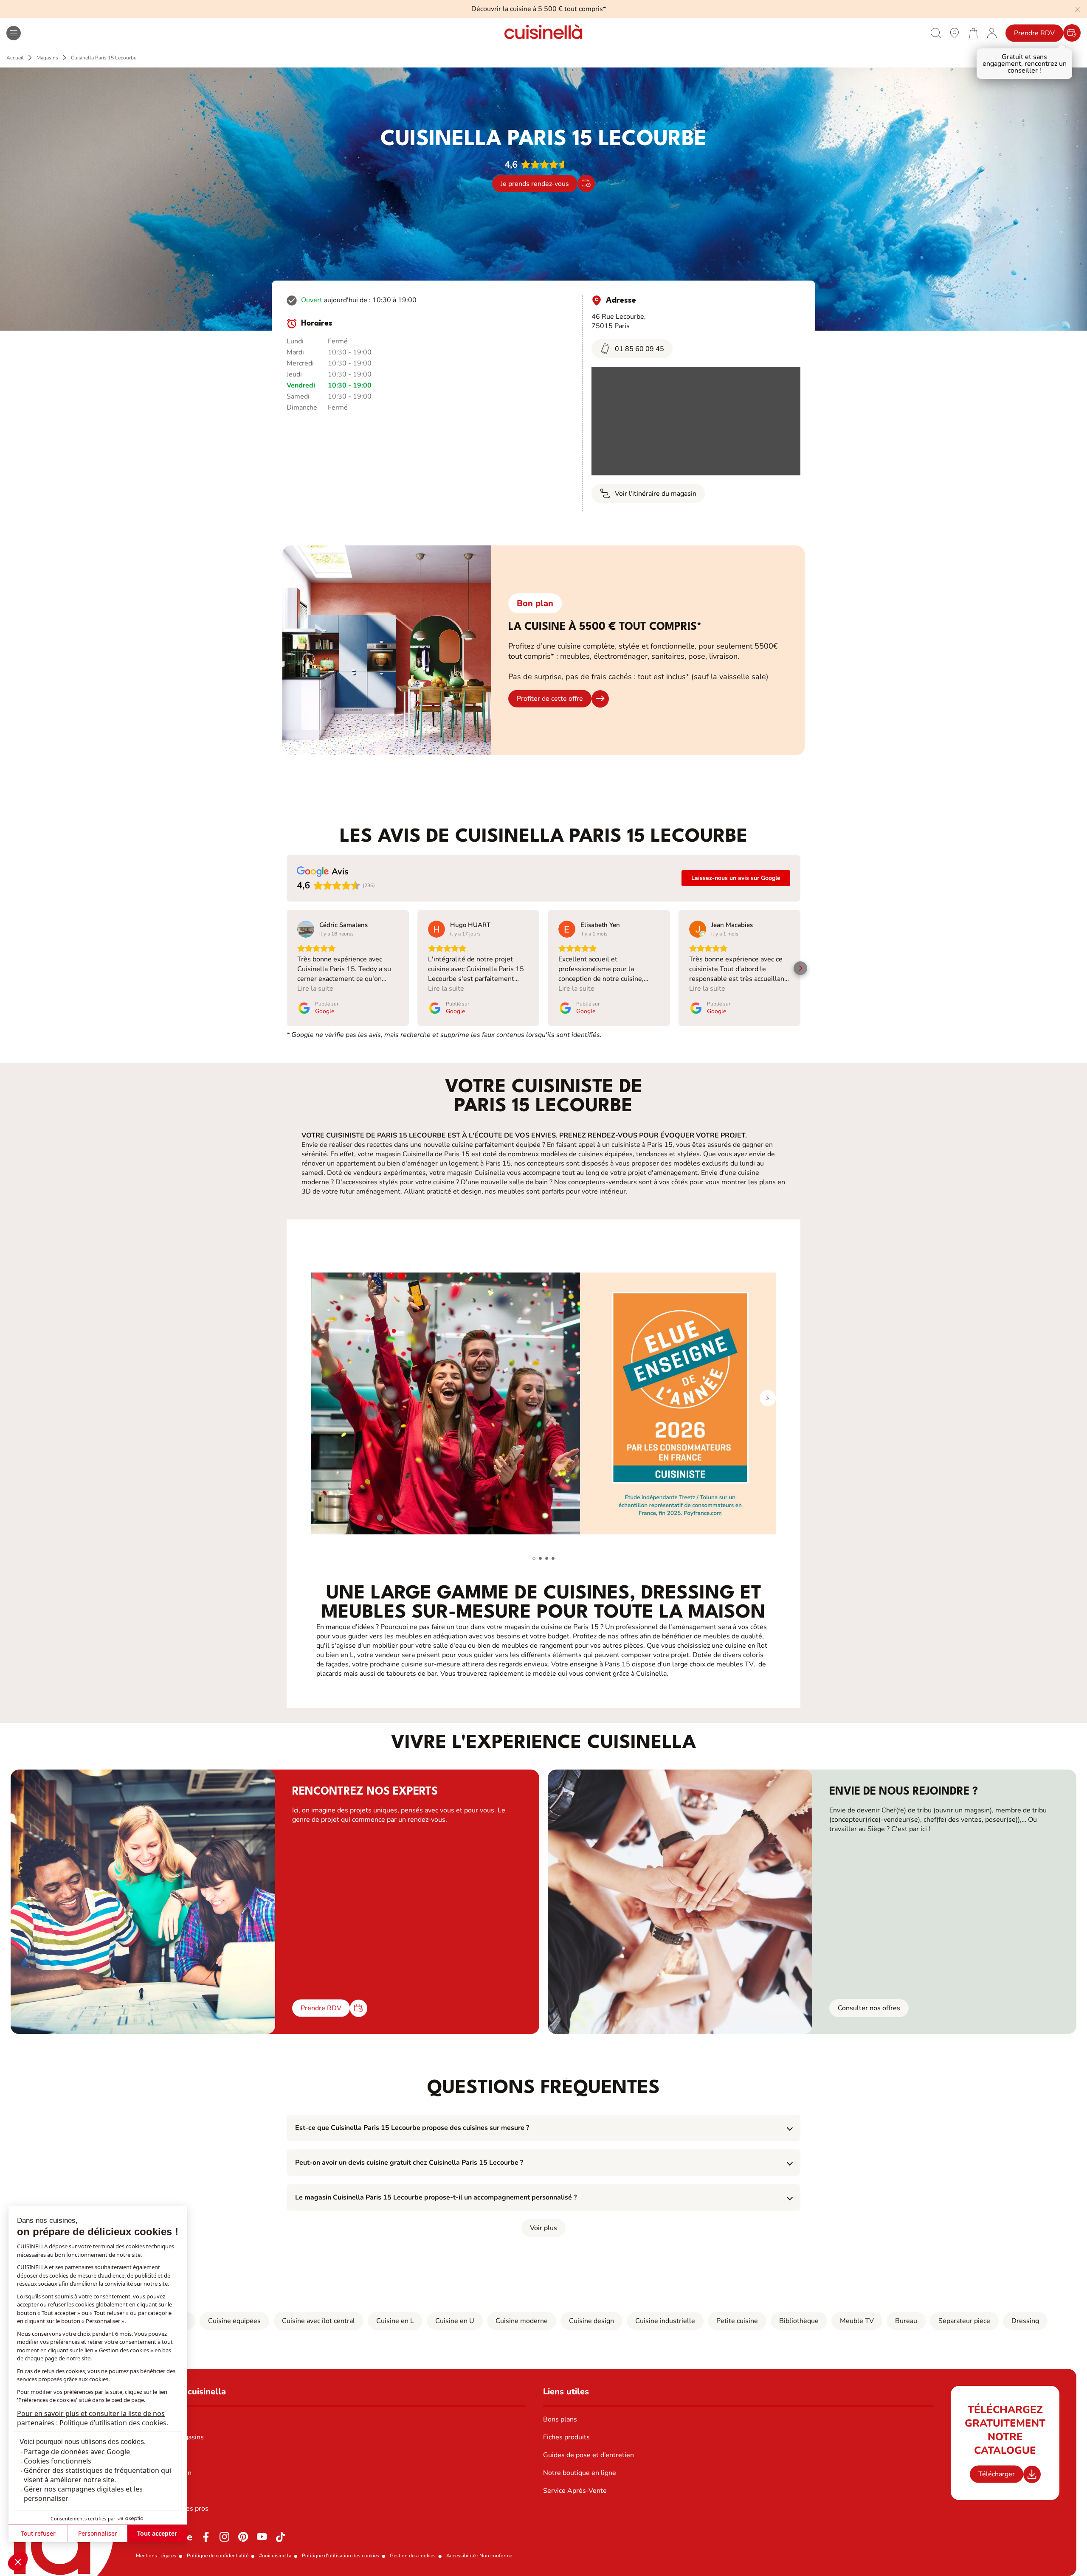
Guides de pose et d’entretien (589, 2455)
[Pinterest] (243, 2537)
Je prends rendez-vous (535, 183)
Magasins (47, 58)
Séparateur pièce (964, 2321)
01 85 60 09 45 (639, 349)
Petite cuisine (737, 2321)
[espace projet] (992, 33)
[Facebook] (206, 2537)
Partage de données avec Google (77, 2452)
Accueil (15, 58)
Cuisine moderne (522, 2321)
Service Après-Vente (575, 2491)
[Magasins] (955, 33)
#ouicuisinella (275, 2556)
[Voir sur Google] (306, 929)
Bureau (906, 2321)
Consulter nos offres (869, 2008)
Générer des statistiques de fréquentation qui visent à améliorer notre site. (97, 2475)
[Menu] (14, 33)
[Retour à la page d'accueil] (543, 33)
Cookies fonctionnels (58, 2461)
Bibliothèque (799, 2321)
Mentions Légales (156, 2556)
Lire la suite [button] (315, 989)
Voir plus (543, 2228)
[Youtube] (262, 2537)
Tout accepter (157, 2533)
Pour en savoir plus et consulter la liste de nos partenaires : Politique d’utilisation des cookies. (93, 2418)
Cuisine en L (395, 2321)
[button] (18, 2562)
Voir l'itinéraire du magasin (656, 494)
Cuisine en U (455, 2321)
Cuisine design (591, 2321)
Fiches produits (566, 2437)
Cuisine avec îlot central (318, 2321)
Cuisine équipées (234, 2321)
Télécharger (997, 2474)
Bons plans (560, 2419)
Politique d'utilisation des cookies (341, 2556)
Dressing (1025, 2321)
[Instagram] (225, 2537)
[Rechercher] (936, 33)
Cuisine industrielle (665, 2321)
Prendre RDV (1034, 33)
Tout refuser (38, 2533)
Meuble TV (857, 2321)
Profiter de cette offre (550, 699)
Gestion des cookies (413, 2556)
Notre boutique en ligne (580, 2473)
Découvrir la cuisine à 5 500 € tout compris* (539, 9)
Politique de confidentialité (218, 2556)
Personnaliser (98, 2533)
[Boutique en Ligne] (973, 33)
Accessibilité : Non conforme (479, 2556)
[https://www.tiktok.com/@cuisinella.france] (281, 2537)
